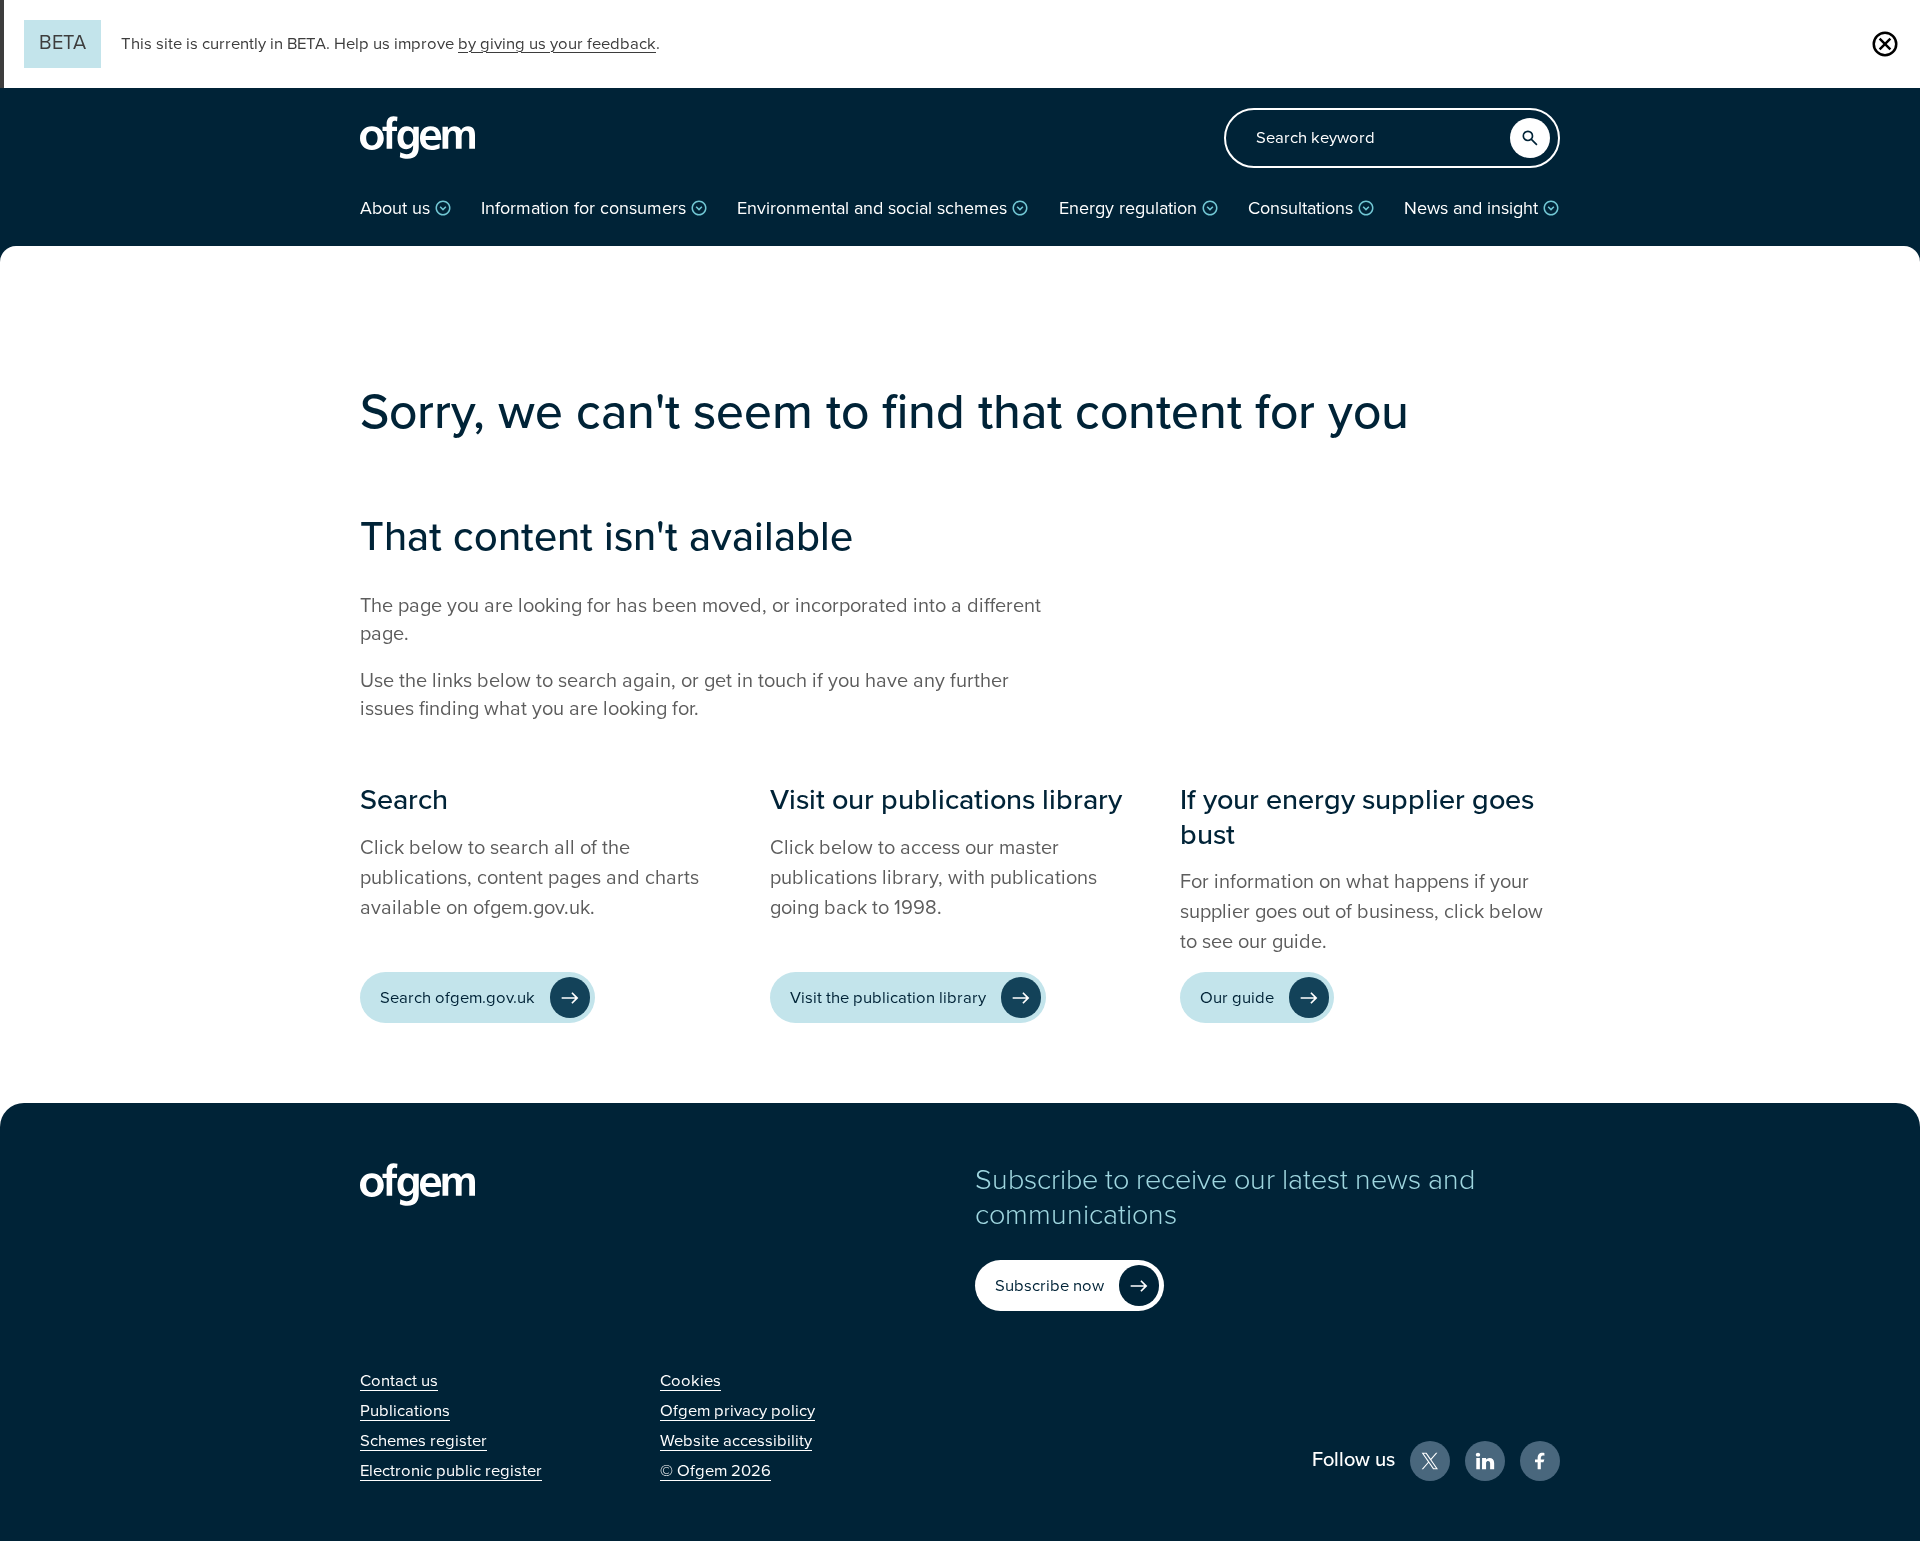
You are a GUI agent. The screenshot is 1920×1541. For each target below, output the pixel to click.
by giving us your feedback (557, 44)
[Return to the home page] (417, 138)
